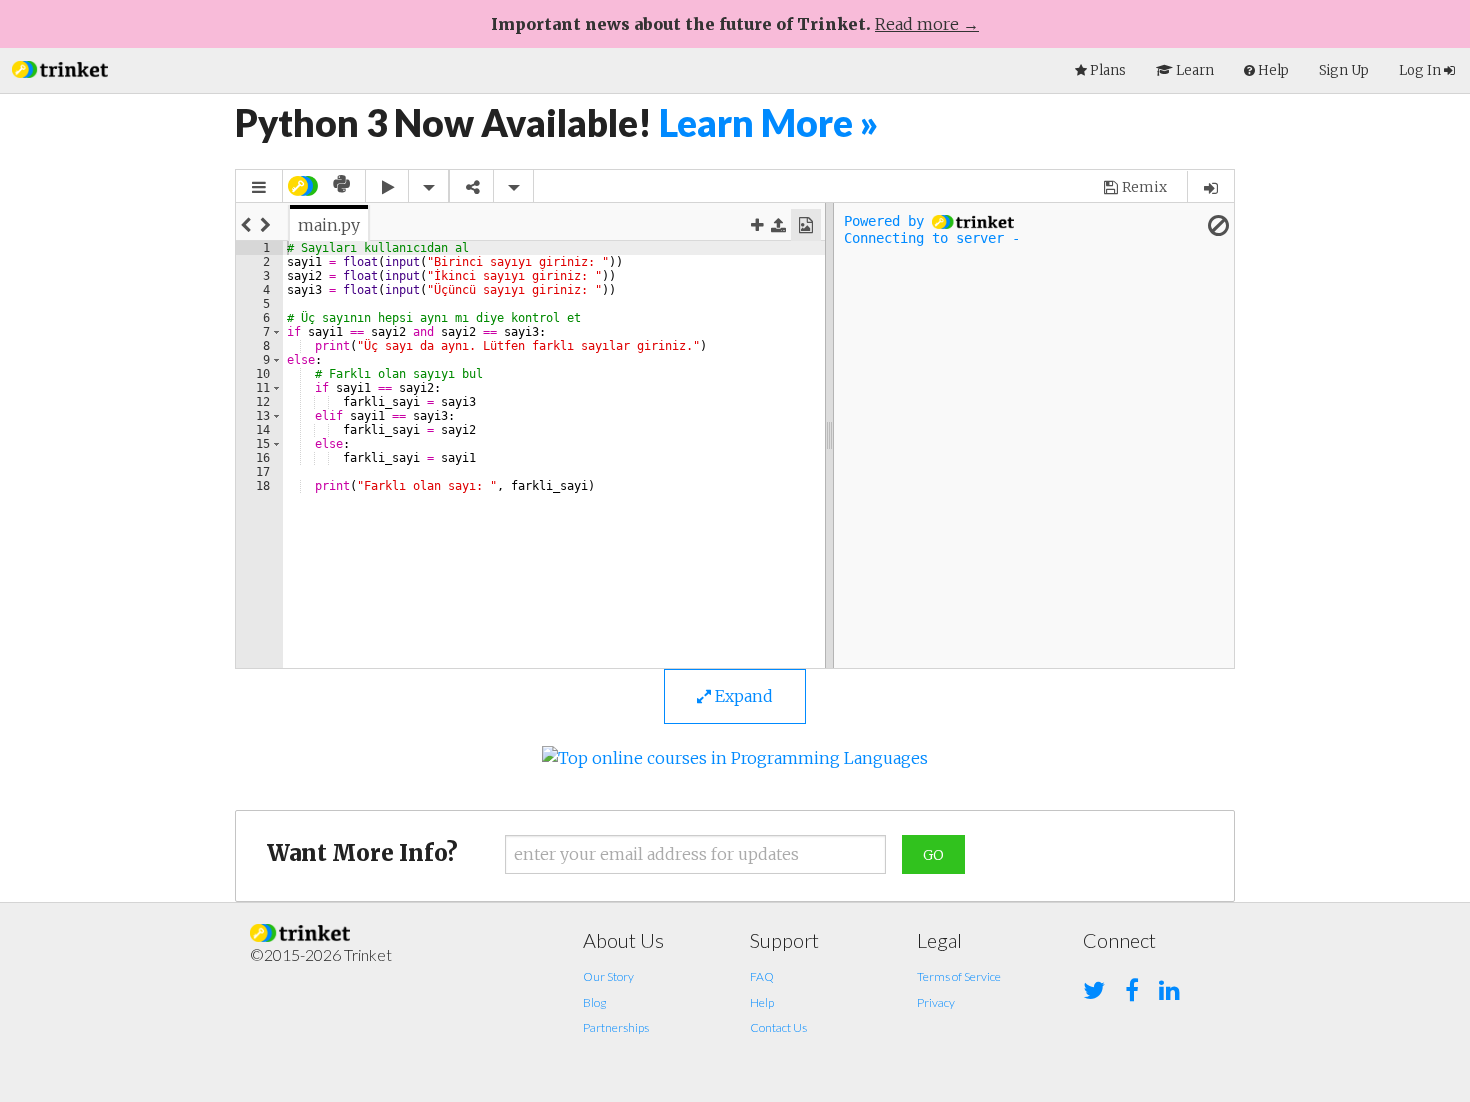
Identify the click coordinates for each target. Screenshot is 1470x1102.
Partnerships (616, 1027)
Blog (594, 1002)
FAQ (762, 976)
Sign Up (1344, 70)
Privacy (936, 1002)
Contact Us (778, 1027)
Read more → (927, 24)
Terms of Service (959, 976)
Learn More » (769, 122)
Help (762, 1002)
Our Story (608, 976)
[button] (60, 67)
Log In (1421, 70)
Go (933, 855)
